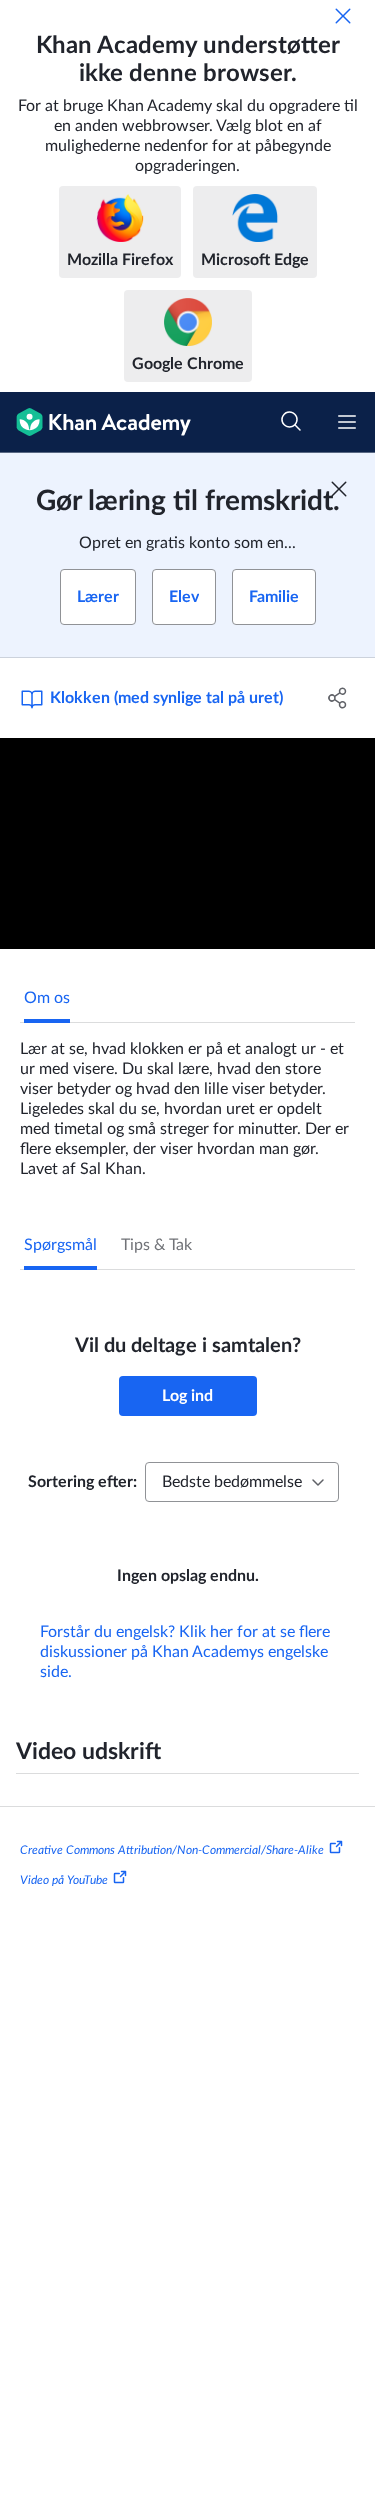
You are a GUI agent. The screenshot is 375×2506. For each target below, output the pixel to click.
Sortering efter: (82, 1482)
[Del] (338, 698)
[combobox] (242, 1482)
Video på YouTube (64, 1880)
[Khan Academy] (95, 422)
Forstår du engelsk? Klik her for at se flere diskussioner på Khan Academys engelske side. (185, 1652)
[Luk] (343, 16)
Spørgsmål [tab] (60, 1245)
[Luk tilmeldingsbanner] (339, 489)
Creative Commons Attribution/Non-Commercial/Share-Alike (172, 1850)
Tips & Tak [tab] (156, 1245)
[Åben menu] (347, 422)
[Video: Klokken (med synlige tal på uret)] (187, 843)
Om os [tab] (47, 998)
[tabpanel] (187, 1101)
